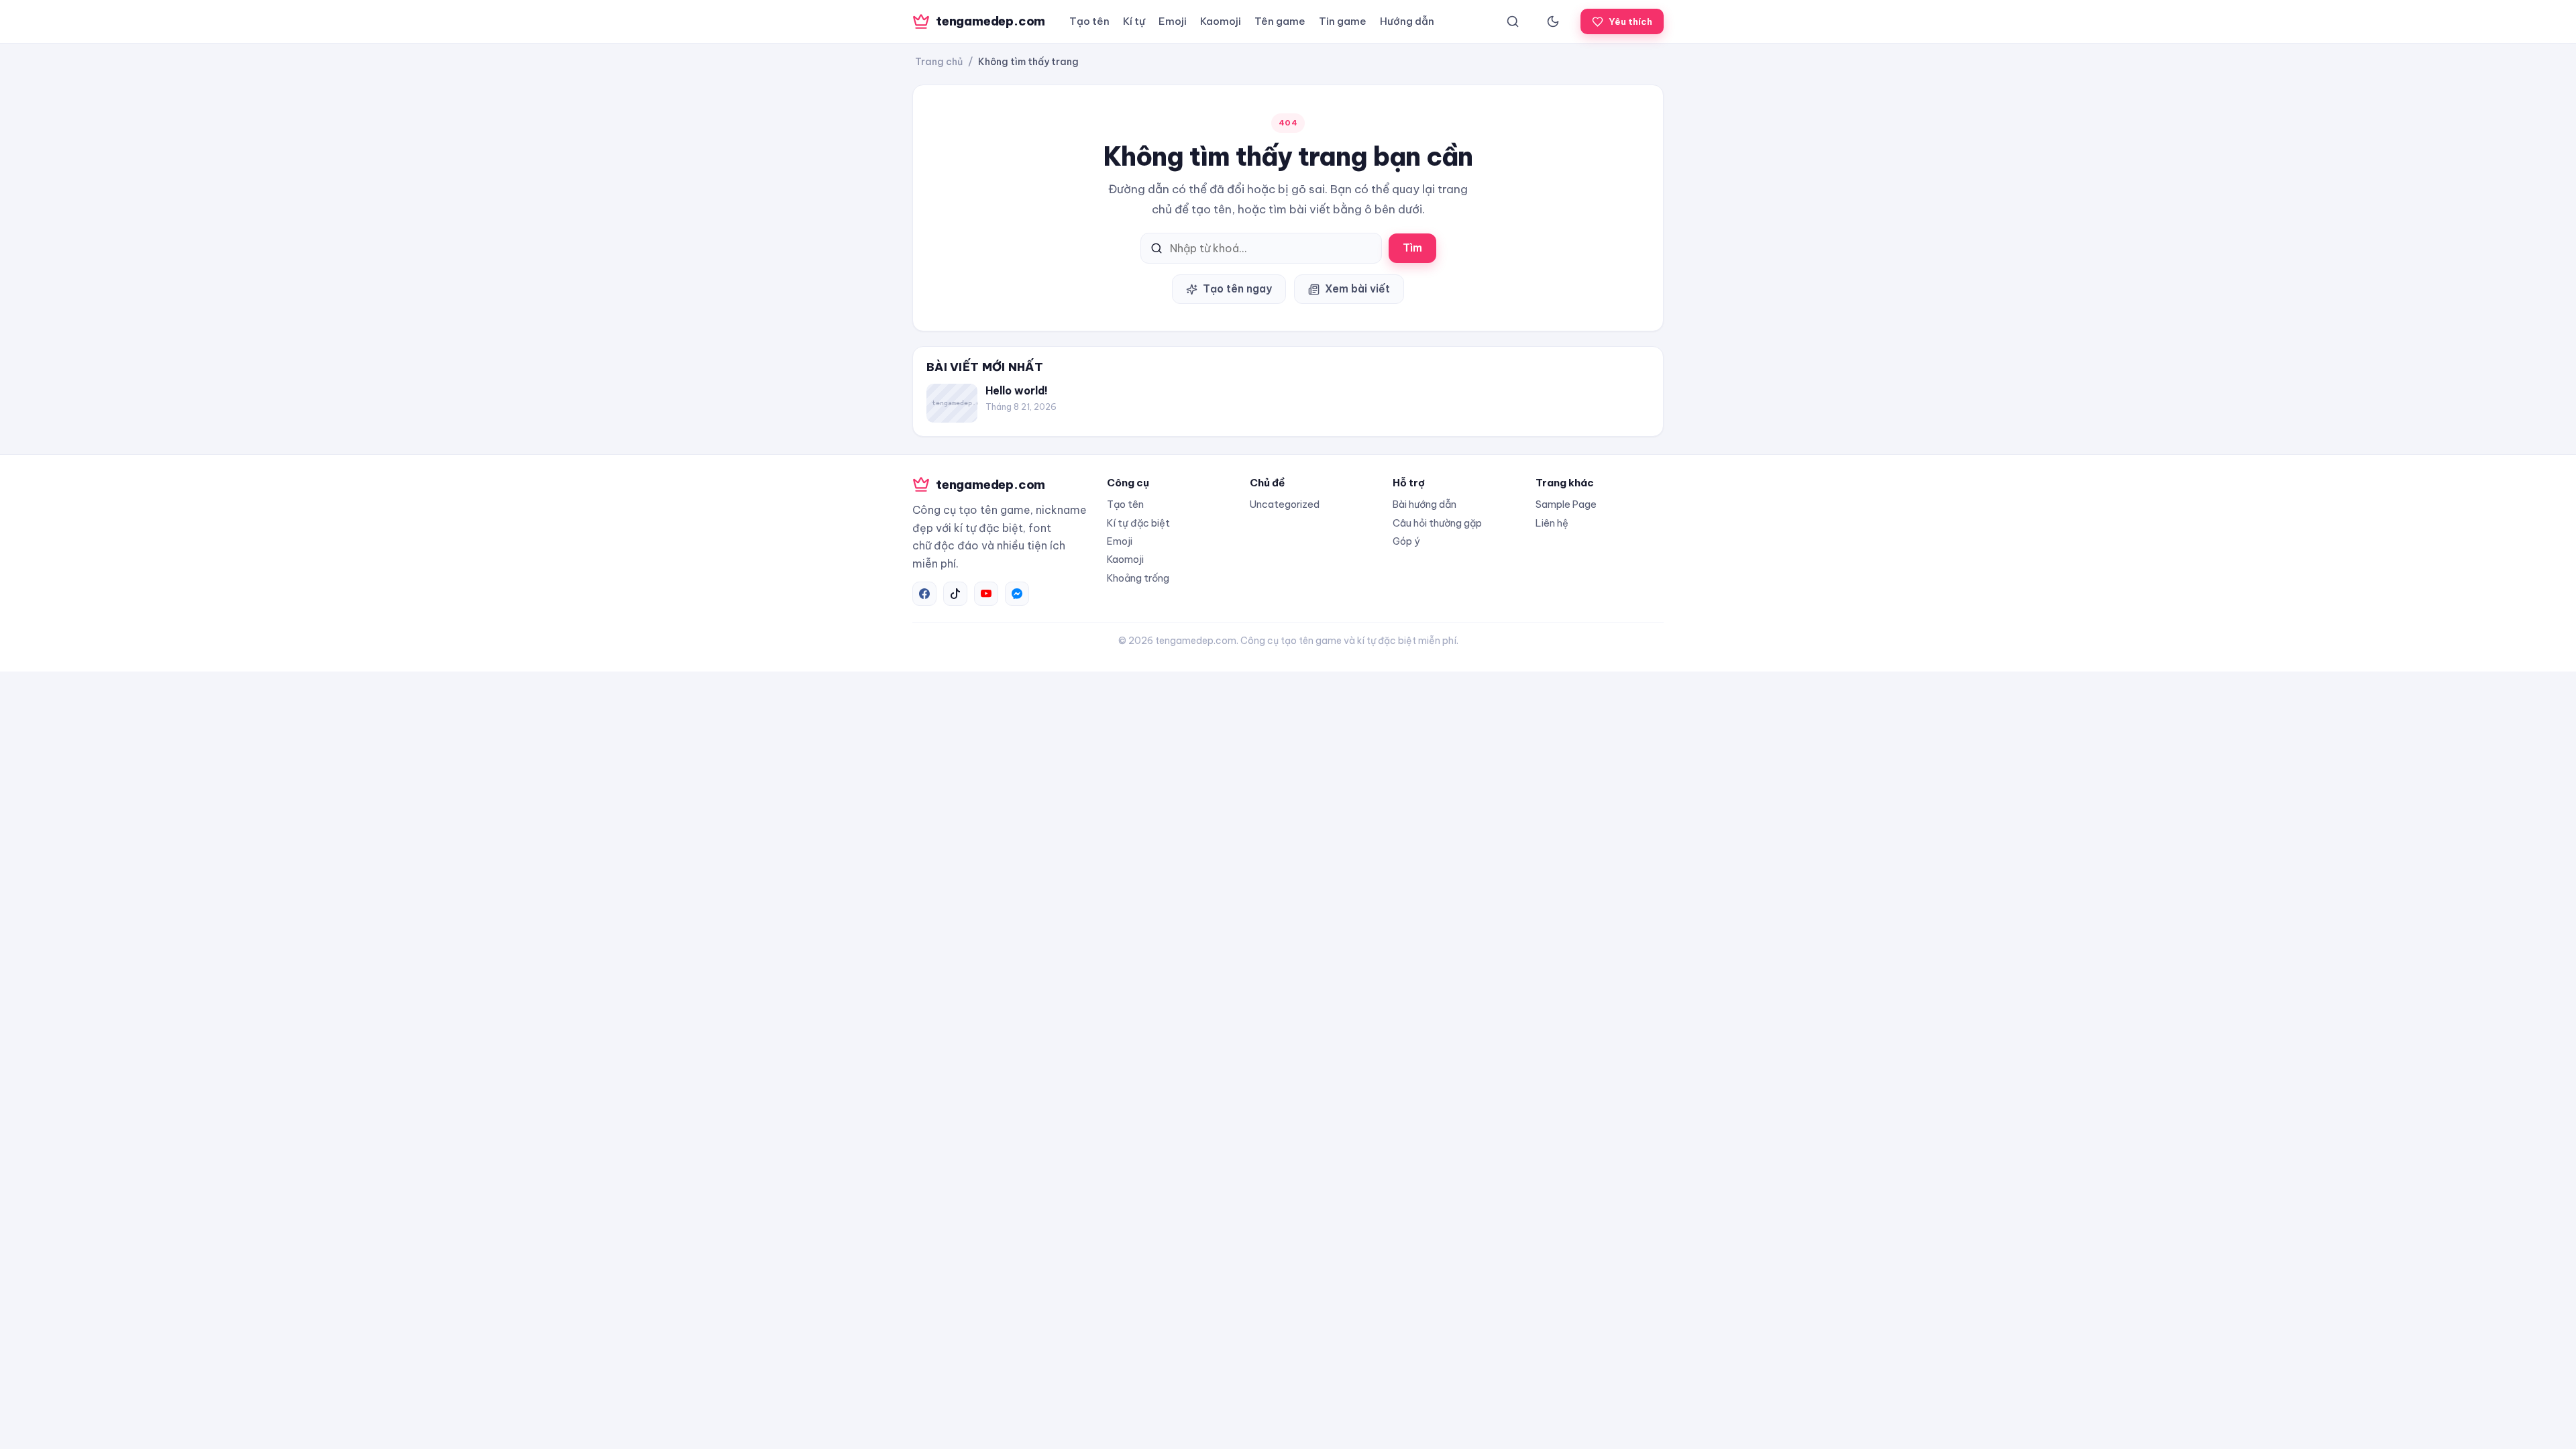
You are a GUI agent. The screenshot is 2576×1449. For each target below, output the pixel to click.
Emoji (1173, 21)
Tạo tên (1089, 21)
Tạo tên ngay (1237, 288)
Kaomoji (1221, 21)
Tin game (1343, 21)
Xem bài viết (1357, 288)
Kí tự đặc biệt (1138, 523)
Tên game (1280, 21)
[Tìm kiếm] (1513, 21)
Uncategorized (1285, 504)
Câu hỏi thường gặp (1437, 523)
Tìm (1412, 248)
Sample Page (1566, 504)
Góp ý (1406, 541)
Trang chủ (939, 62)
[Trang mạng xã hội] (924, 594)
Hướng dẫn (1407, 21)
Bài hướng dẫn (1425, 504)
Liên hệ (1552, 523)
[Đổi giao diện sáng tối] (1553, 21)
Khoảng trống (1138, 578)
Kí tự (1134, 21)
